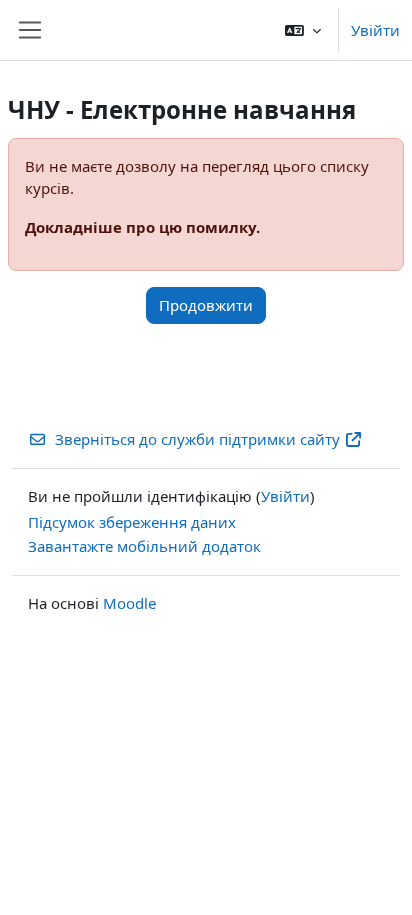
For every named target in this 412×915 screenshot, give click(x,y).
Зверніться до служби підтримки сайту (197, 439)
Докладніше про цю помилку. (142, 227)
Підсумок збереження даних (132, 522)
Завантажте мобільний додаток (144, 546)
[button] (303, 30)
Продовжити (206, 305)
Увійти (375, 30)
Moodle (129, 603)
